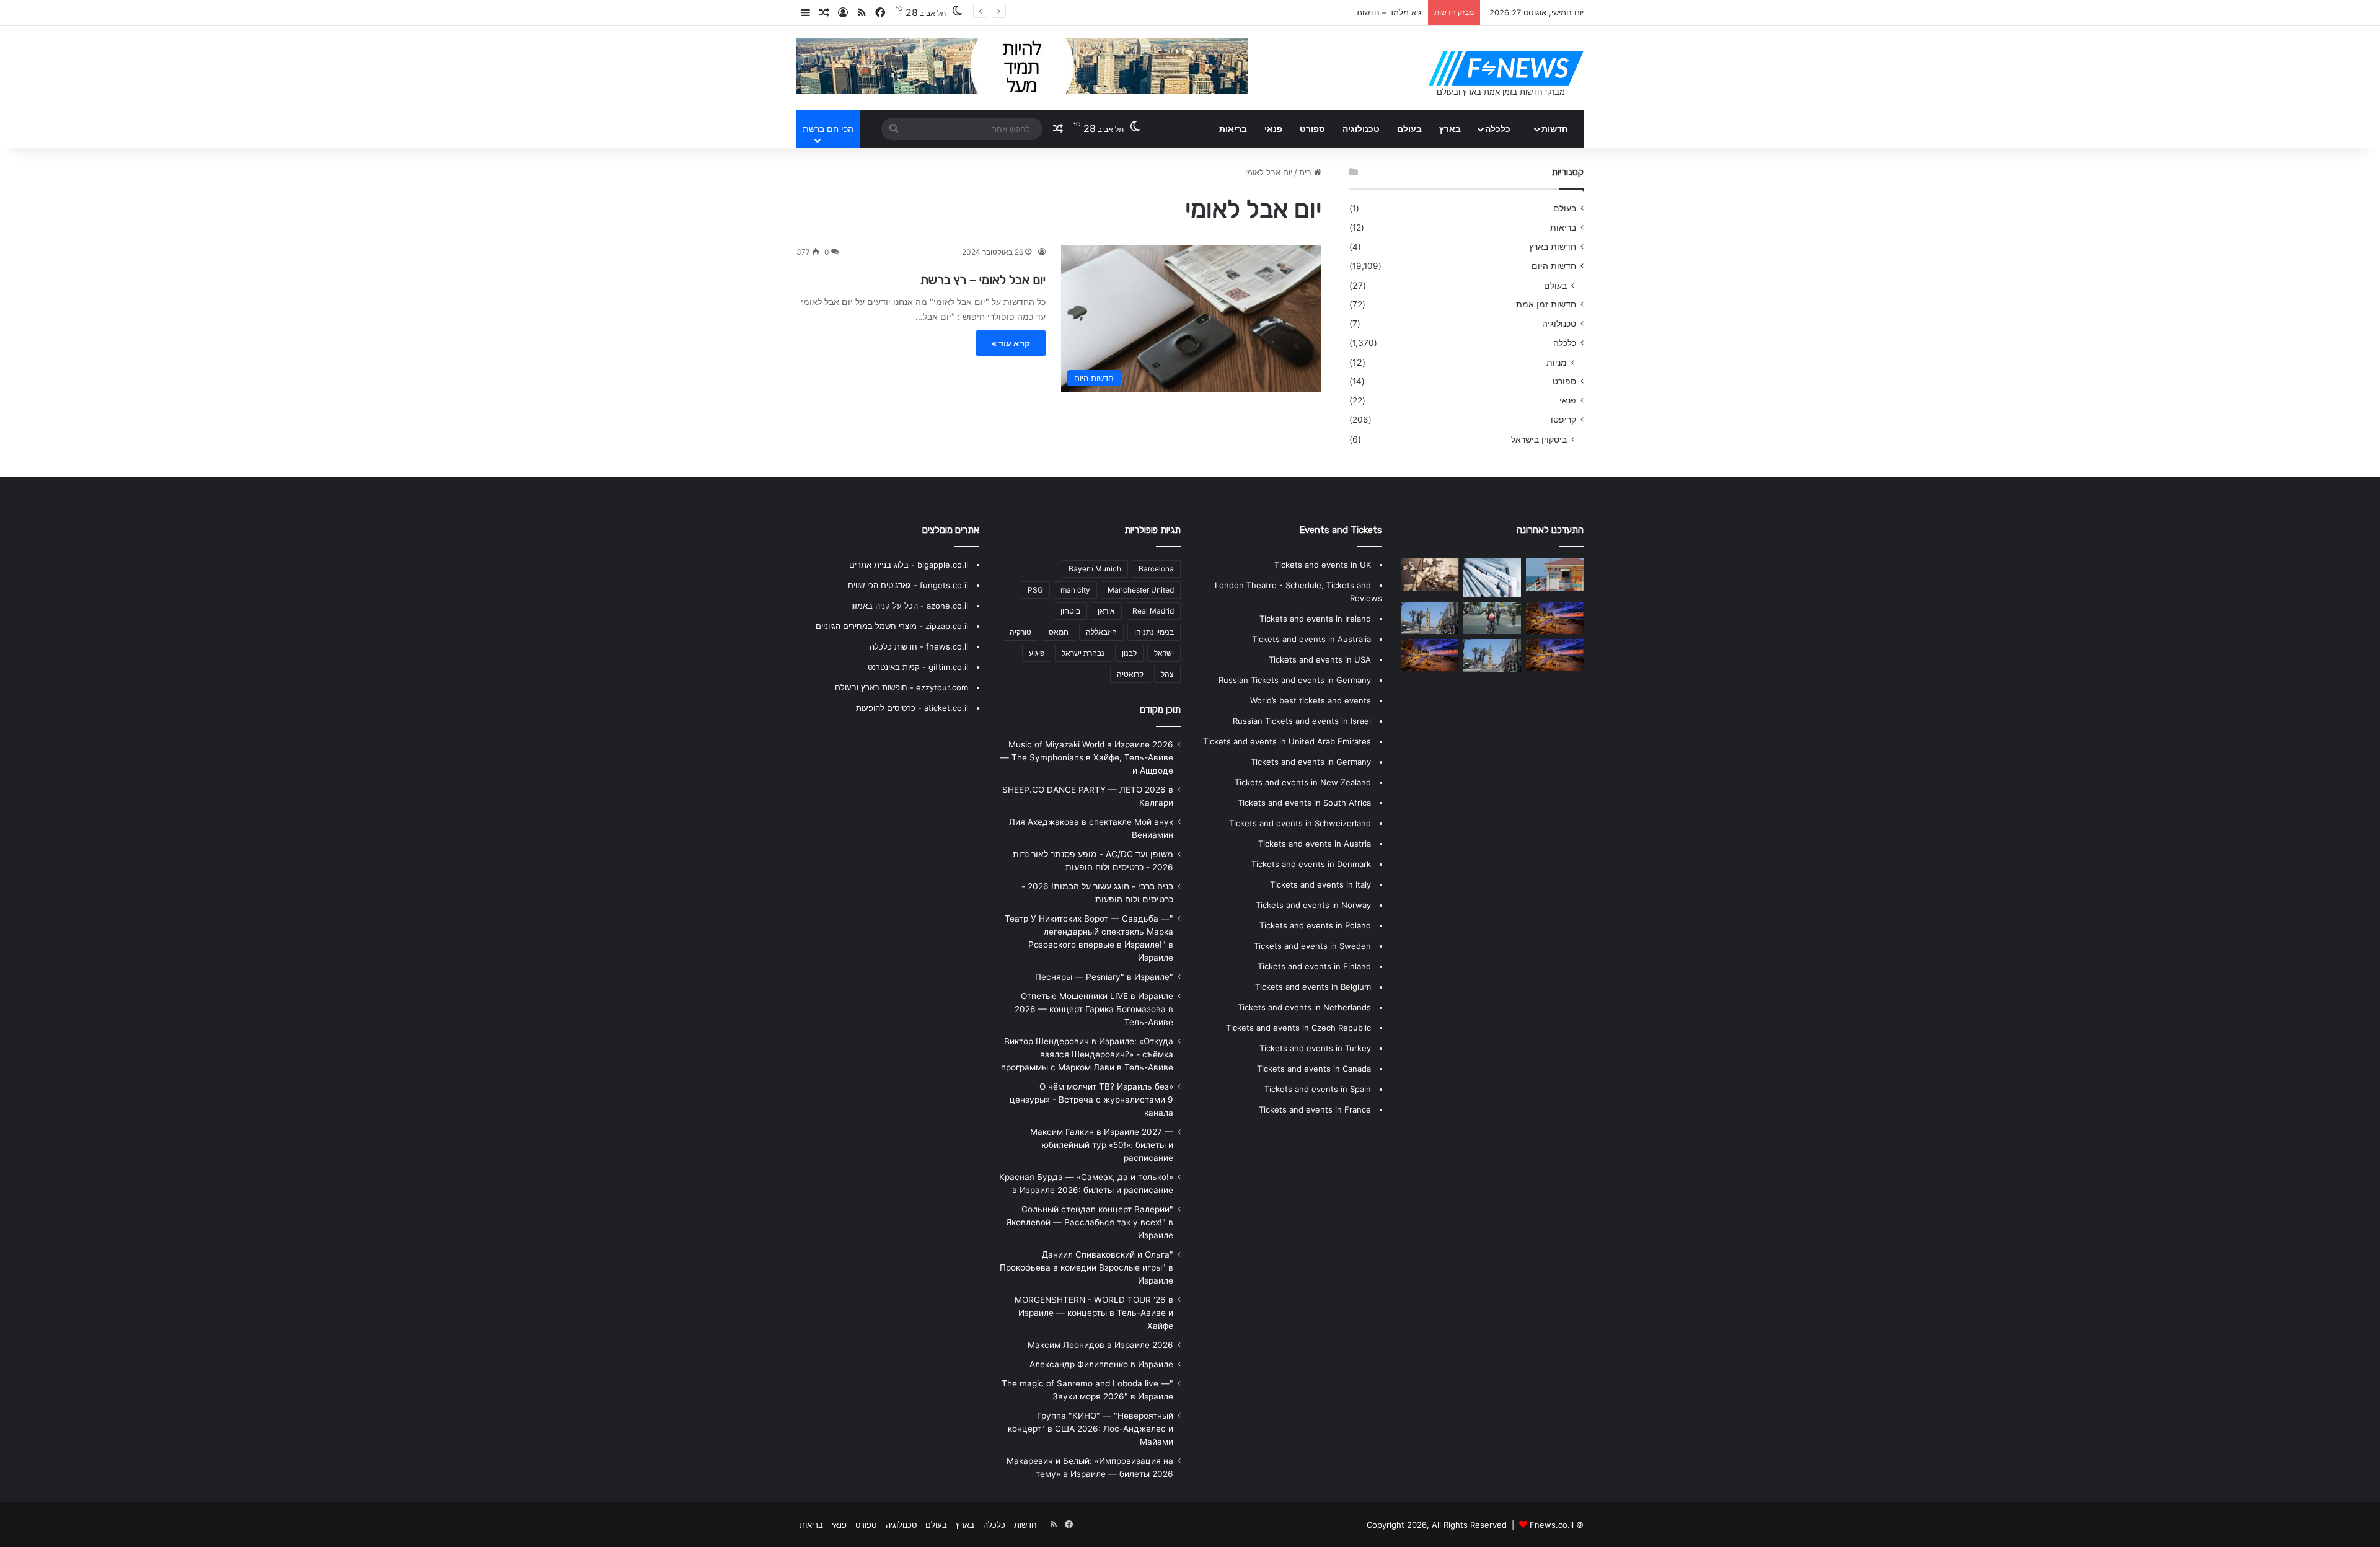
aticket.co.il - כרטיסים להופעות (912, 708)
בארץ (1450, 129)
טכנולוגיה (1361, 129)
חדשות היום (1554, 266)
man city (1075, 590)
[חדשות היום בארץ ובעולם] (1506, 68)
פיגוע (1037, 653)
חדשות (1555, 129)
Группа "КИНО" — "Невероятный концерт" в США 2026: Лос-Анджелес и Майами (1091, 1429)
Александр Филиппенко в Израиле (1101, 1364)
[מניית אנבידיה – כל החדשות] (1430, 618)
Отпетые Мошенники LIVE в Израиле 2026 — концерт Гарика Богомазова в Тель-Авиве (1094, 1009)
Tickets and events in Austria (1315, 844)
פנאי (1273, 129)
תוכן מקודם (1160, 710)
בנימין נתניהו (1154, 632)
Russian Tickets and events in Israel (1302, 721)
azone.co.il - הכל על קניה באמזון (910, 606)
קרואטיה (1130, 674)
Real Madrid (1153, 611)
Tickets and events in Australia (1311, 639)
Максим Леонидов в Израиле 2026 (1100, 1345)
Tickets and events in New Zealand (1303, 782)
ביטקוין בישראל (1539, 439)
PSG (1035, 590)
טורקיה (1020, 632)
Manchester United (1141, 590)
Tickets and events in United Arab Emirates (1287, 741)
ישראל (1164, 653)
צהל (1167, 674)
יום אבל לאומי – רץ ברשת (983, 280)
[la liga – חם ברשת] (1430, 575)
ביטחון (1070, 611)
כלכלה (1498, 129)
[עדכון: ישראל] (1555, 575)
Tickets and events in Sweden (1312, 946)
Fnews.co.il (1552, 1525)
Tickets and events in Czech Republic (1298, 1028)
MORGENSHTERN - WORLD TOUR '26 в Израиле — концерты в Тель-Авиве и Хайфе (1094, 1313)
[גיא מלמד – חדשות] (1492, 618)
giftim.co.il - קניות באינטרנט (918, 667)
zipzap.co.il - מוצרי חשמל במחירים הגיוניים (892, 626)
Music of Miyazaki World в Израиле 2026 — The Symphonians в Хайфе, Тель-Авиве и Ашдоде (1087, 757)
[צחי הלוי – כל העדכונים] (1555, 655)
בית (1307, 172)
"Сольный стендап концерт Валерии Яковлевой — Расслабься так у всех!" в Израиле (1090, 1222)
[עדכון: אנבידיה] (1492, 655)
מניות (1557, 362)
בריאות (1233, 129)
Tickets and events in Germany (1311, 762)
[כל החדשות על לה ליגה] (1492, 578)
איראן (1106, 611)
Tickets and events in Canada (1314, 1069)
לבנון (1129, 653)
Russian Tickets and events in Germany (1295, 680)
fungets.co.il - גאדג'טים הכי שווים (908, 585)
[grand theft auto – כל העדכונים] (1555, 618)
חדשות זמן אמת (1546, 304)
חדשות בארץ (1553, 247)
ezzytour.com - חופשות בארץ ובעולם (901, 687)
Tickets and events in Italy (1320, 884)
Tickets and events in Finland (1314, 966)
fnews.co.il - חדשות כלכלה (919, 646)
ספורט (1312, 129)
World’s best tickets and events (1311, 700)
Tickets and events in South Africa (1304, 803)
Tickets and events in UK (1323, 565)
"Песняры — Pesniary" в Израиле (1104, 977)
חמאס (1059, 632)
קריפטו (1563, 420)
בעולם (1409, 129)
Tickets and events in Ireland (1315, 619)
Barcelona (1156, 569)
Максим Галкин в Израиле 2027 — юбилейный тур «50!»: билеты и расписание (1102, 1145)
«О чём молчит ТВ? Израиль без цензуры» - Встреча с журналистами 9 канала (1091, 1100)
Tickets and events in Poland (1315, 925)
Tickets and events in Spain (1318, 1089)
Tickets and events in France (1315, 1109)
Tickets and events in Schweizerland (1300, 823)
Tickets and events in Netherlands (1304, 1007)
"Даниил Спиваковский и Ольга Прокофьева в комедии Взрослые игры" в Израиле (1086, 1267)
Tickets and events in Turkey (1315, 1048)
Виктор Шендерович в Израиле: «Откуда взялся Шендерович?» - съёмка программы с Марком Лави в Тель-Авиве (1087, 1054)
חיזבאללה (1101, 632)
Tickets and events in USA (1320, 659)
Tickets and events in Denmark (1311, 864)
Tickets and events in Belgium (1313, 987)
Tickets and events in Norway (1313, 905)
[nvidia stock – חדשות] (1430, 655)
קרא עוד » (1011, 343)
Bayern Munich (1095, 569)
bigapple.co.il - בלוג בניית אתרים (909, 565)
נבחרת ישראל (1083, 653)
